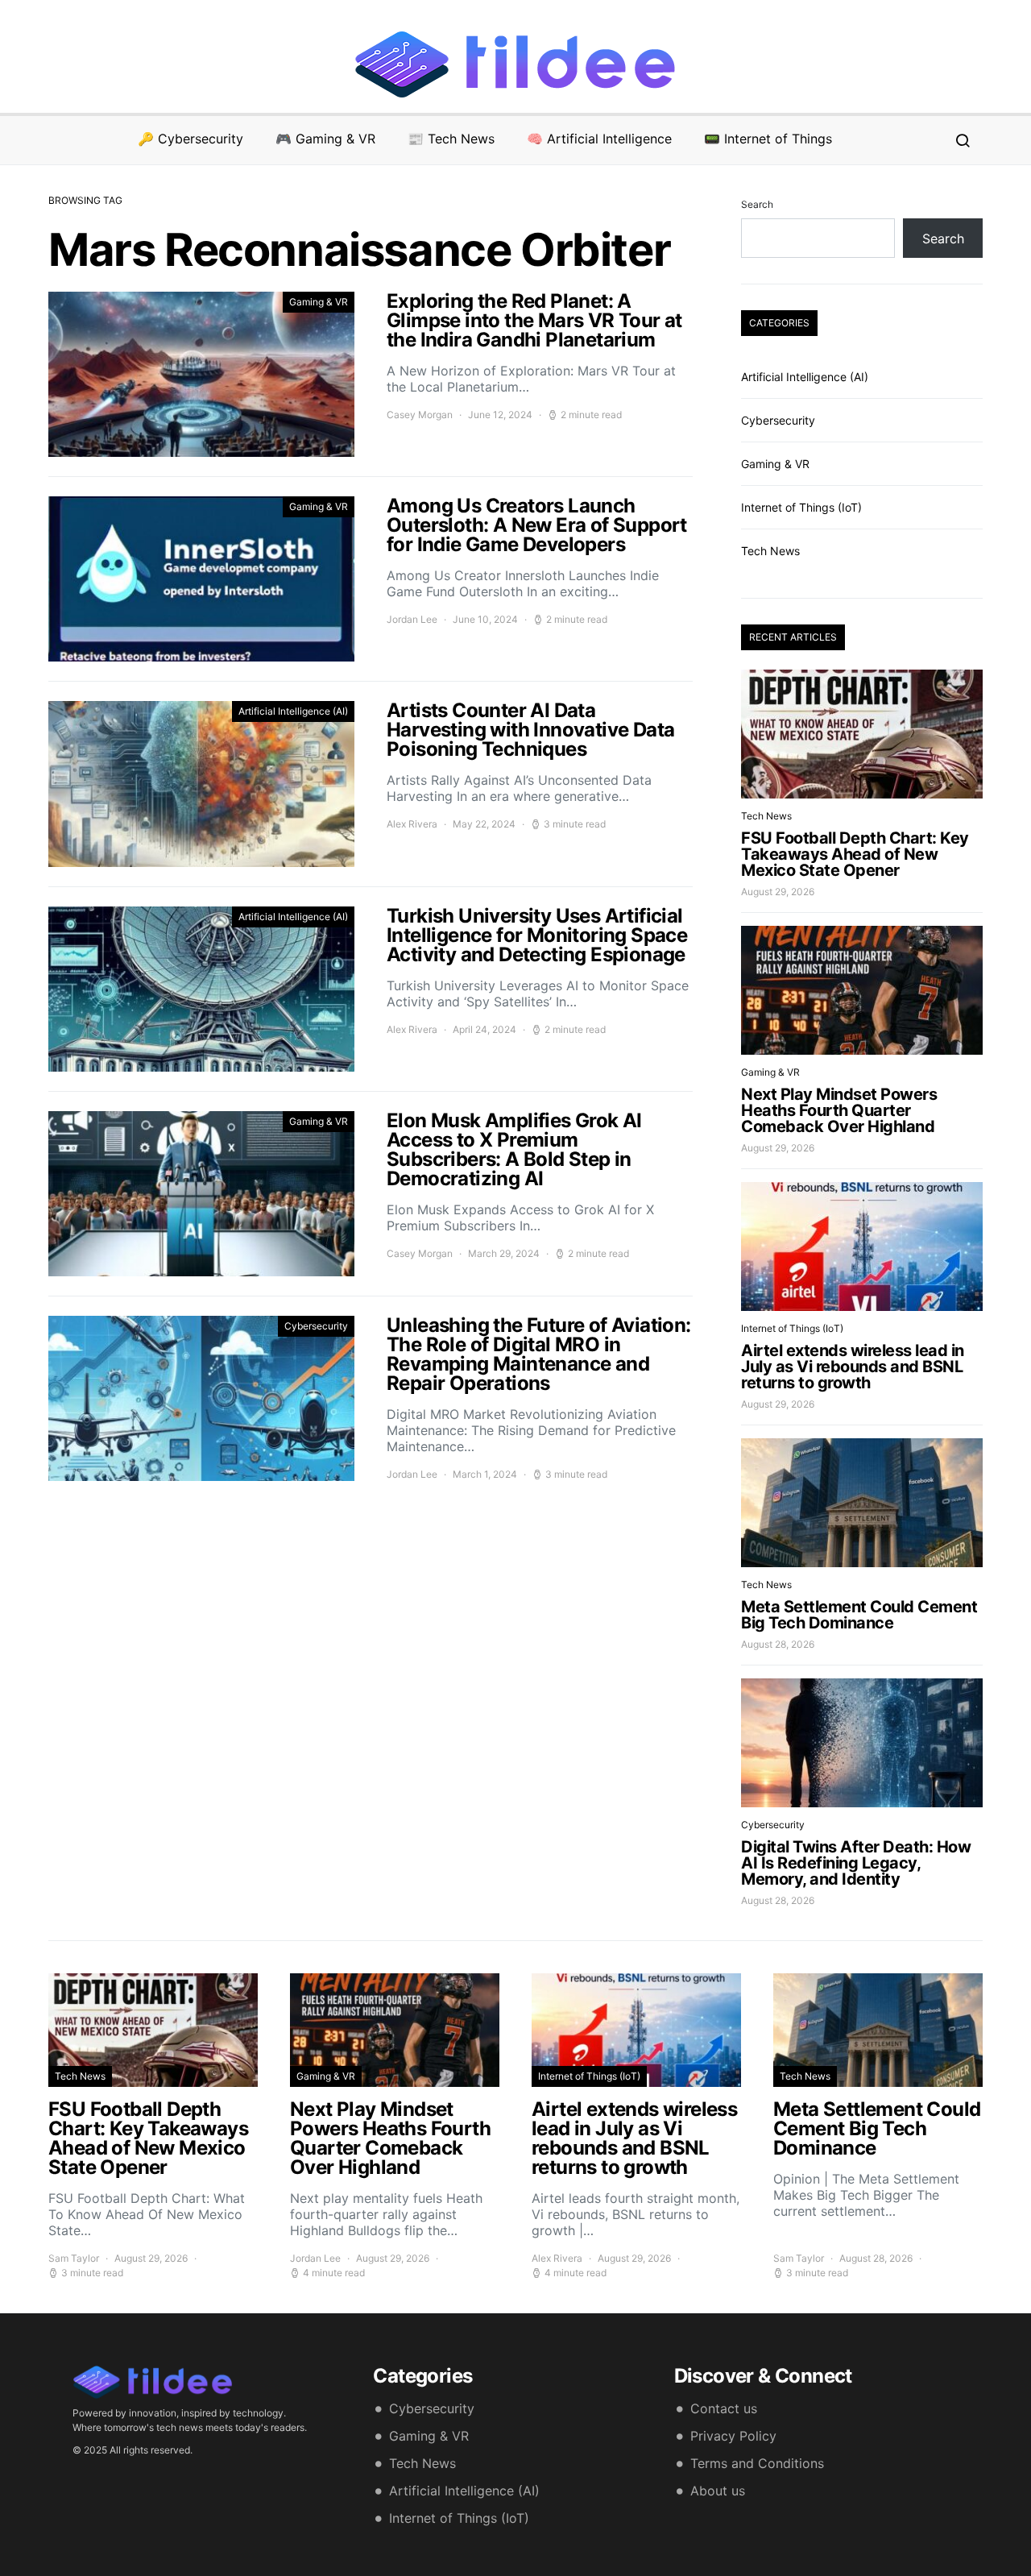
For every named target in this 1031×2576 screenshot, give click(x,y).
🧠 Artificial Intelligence (599, 139)
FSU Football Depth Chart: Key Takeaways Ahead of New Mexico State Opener (855, 854)
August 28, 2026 (778, 1644)
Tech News (770, 551)
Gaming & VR (319, 302)
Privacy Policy (733, 2436)
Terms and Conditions (757, 2463)
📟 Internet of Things (768, 139)
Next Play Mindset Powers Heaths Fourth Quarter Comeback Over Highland (839, 1110)
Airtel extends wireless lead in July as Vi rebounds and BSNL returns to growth (853, 1367)
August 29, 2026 (778, 892)
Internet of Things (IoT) (801, 507)
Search (757, 204)
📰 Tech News (451, 139)
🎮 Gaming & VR (325, 139)
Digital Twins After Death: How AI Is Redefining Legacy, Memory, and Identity (856, 1863)
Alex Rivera (412, 824)
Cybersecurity (316, 1326)
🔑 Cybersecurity (190, 139)
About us (718, 2491)
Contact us (724, 2408)
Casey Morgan (420, 415)
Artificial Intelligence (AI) (293, 711)
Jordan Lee (412, 619)
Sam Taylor (74, 2258)
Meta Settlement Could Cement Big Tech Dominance (859, 1615)
